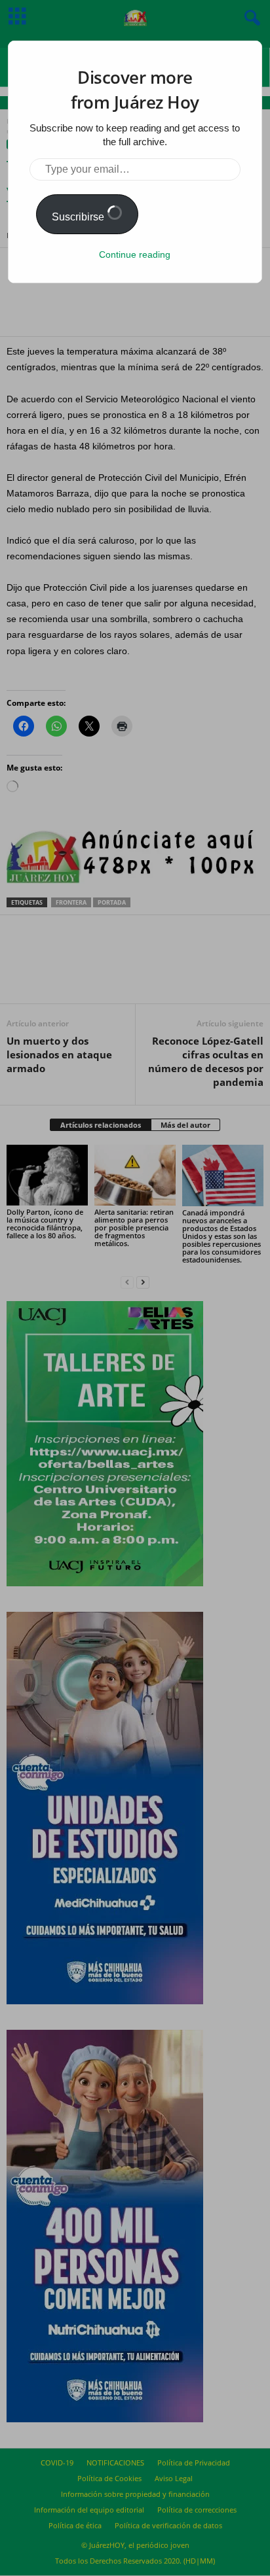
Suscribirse (79, 217)
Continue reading (135, 254)
